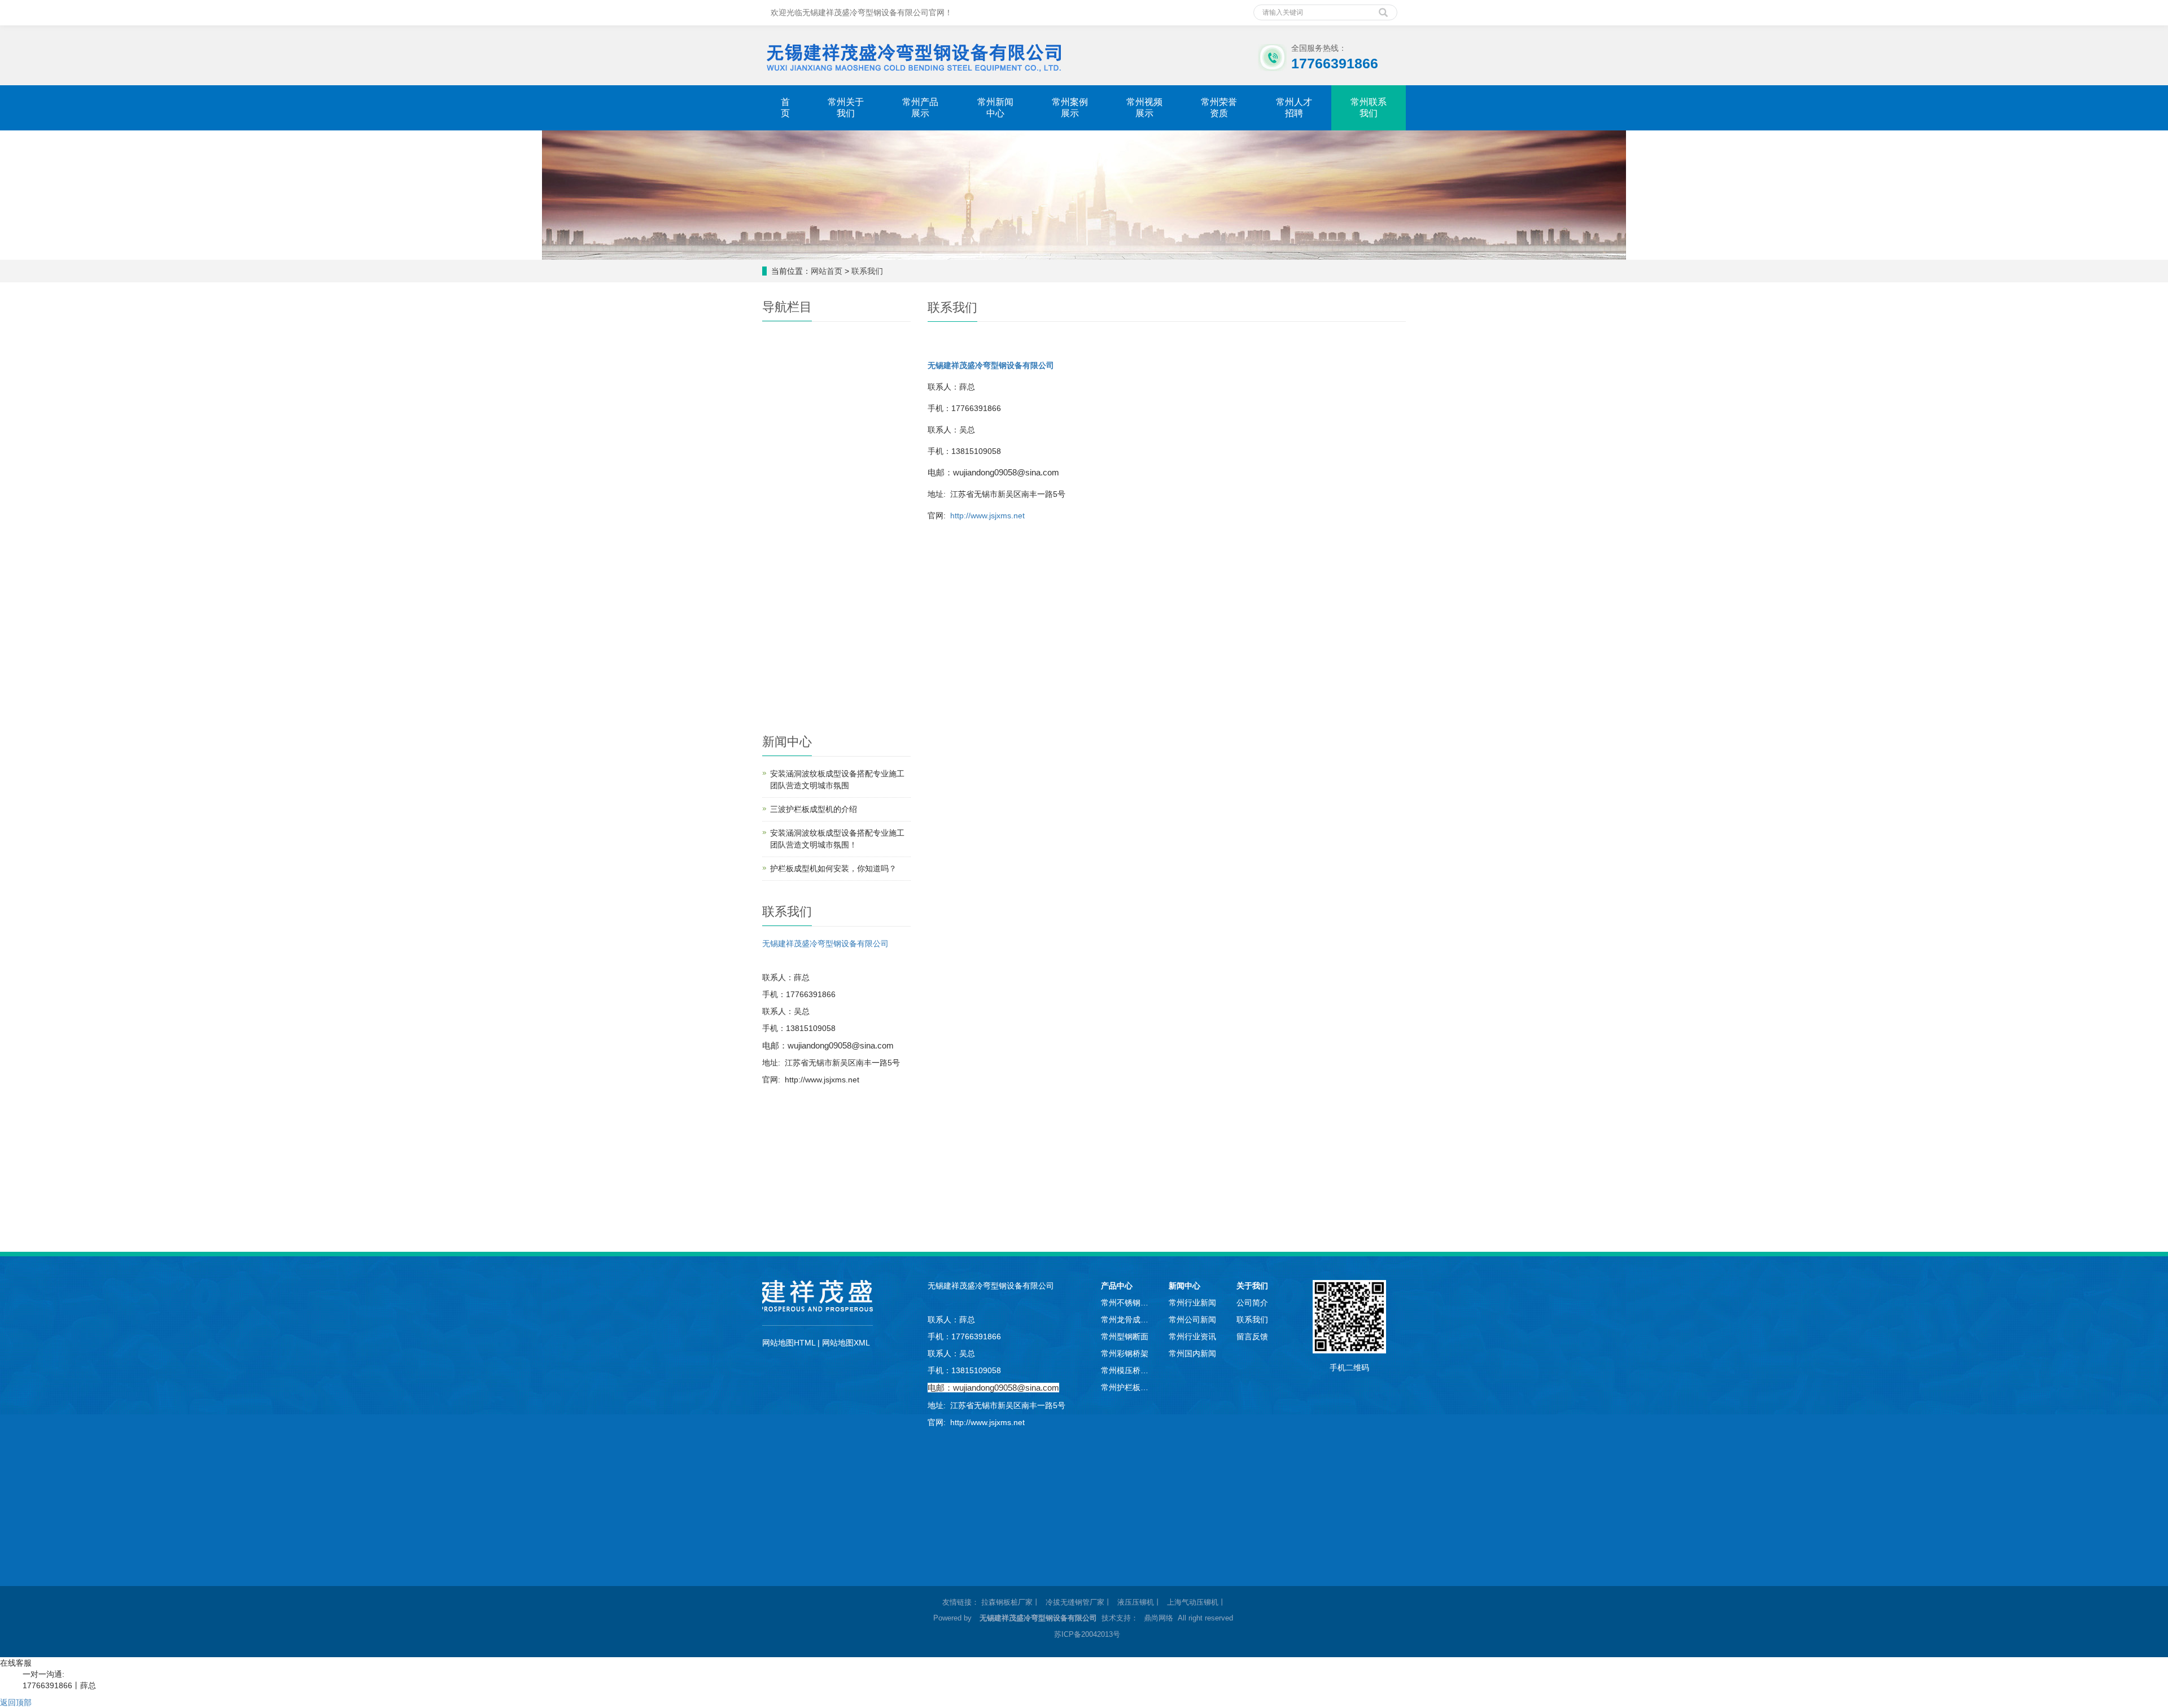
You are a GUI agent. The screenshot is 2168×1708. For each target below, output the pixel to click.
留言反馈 (1252, 1336)
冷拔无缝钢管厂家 (1075, 1602)
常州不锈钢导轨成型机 (1126, 1303)
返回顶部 (16, 1702)
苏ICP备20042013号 (1087, 1634)
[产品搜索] (1383, 8)
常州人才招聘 (1294, 108)
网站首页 (827, 271)
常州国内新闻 (1192, 1353)
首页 (785, 108)
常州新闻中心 (995, 108)
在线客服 (16, 1663)
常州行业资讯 (1192, 1336)
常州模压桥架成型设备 (1126, 1370)
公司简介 (1252, 1303)
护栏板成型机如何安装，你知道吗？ (833, 868)
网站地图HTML (789, 1343)
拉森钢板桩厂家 (1007, 1602)
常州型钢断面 (1125, 1336)
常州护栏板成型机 (1126, 1387)
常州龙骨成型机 (1126, 1320)
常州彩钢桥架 (1125, 1353)
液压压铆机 (1136, 1602)
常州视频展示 (1144, 108)
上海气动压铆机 (1193, 1602)
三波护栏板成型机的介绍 (814, 809)
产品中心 (1117, 1286)
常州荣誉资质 (1219, 108)
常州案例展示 (1070, 108)
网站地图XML (846, 1343)
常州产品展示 (920, 108)
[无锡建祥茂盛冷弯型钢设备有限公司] (913, 55)
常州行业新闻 (1192, 1303)
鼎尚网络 (1159, 1618)
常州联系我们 (1369, 108)
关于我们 (1252, 1286)
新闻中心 (1184, 1286)
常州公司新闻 (1192, 1320)
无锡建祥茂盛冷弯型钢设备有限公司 (825, 943)
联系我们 (867, 271)
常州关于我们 (846, 108)
